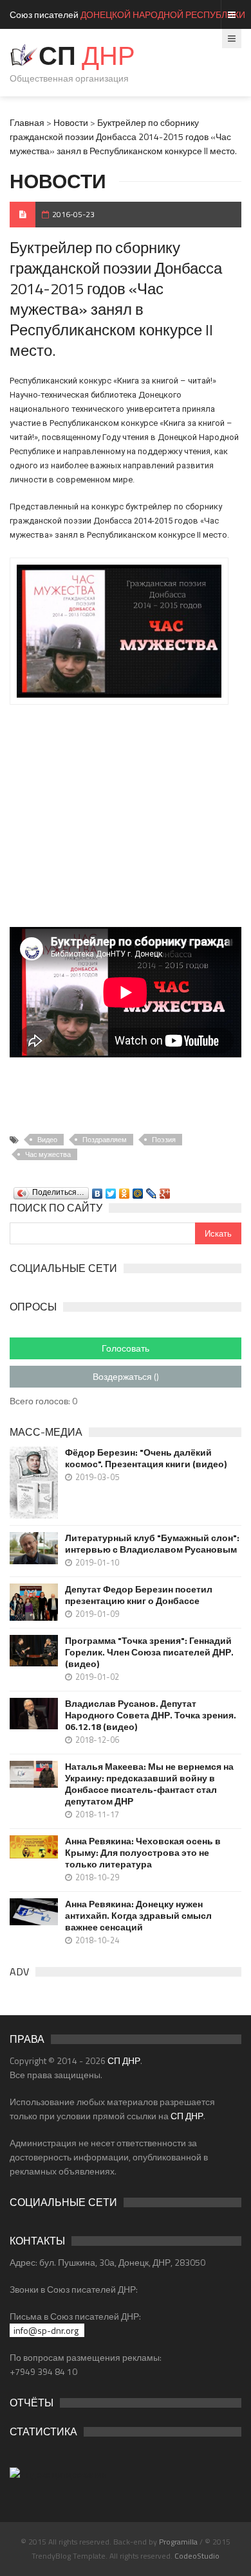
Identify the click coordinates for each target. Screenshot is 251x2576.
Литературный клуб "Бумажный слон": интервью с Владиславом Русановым (152, 1544)
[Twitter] (111, 1190)
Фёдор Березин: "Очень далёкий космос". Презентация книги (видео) (146, 1458)
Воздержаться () (126, 1376)
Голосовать (126, 1348)
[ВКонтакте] (98, 1190)
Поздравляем (105, 1140)
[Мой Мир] (138, 1190)
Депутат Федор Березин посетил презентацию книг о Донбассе (139, 1595)
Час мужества (48, 1154)
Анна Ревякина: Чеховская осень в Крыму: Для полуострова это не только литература (143, 1853)
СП (87, 56)
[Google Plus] (165, 1190)
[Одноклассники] (125, 1190)
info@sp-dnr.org (46, 2330)
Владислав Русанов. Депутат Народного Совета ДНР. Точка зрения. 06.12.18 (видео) (151, 1715)
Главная (27, 122)
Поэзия (164, 1140)
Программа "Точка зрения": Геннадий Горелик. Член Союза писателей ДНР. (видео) (149, 1652)
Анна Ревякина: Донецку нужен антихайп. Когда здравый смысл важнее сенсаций (138, 1916)
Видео (47, 1140)
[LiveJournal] (152, 1190)
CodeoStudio (197, 2556)
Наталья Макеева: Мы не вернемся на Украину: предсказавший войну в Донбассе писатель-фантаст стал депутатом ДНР (149, 1784)
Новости (71, 122)
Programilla (178, 2542)
